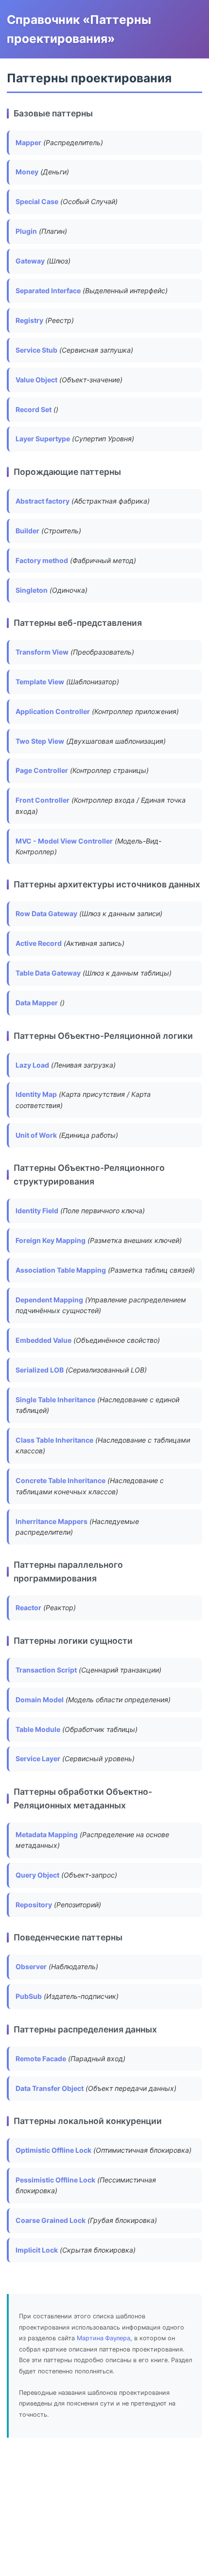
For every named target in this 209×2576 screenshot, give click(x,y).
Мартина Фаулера (104, 2338)
